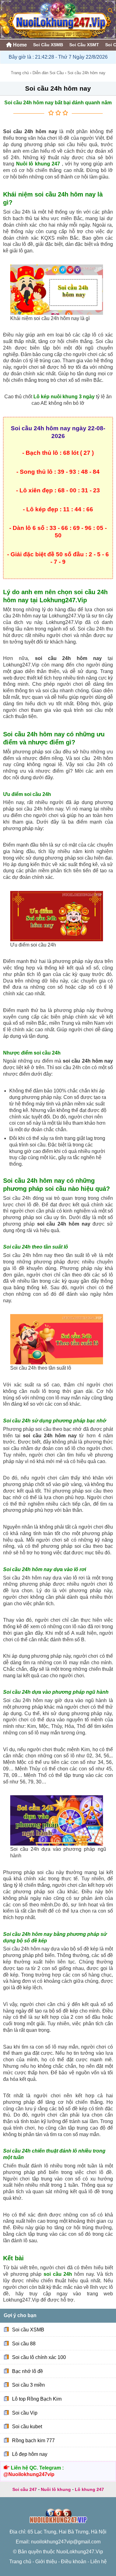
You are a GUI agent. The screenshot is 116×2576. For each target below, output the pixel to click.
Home (19, 45)
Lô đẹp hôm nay (30, 2454)
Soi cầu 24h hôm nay (58, 88)
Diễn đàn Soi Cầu (48, 73)
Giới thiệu (46, 2562)
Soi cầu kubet (27, 2427)
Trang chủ (20, 73)
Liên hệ (99, 2562)
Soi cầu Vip (25, 2413)
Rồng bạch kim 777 (33, 2440)
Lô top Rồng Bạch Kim (37, 2399)
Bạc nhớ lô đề (28, 2371)
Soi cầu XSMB (28, 2330)
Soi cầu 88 (24, 2343)
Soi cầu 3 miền (28, 2385)
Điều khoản (74, 2562)
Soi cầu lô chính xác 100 (39, 2357)
